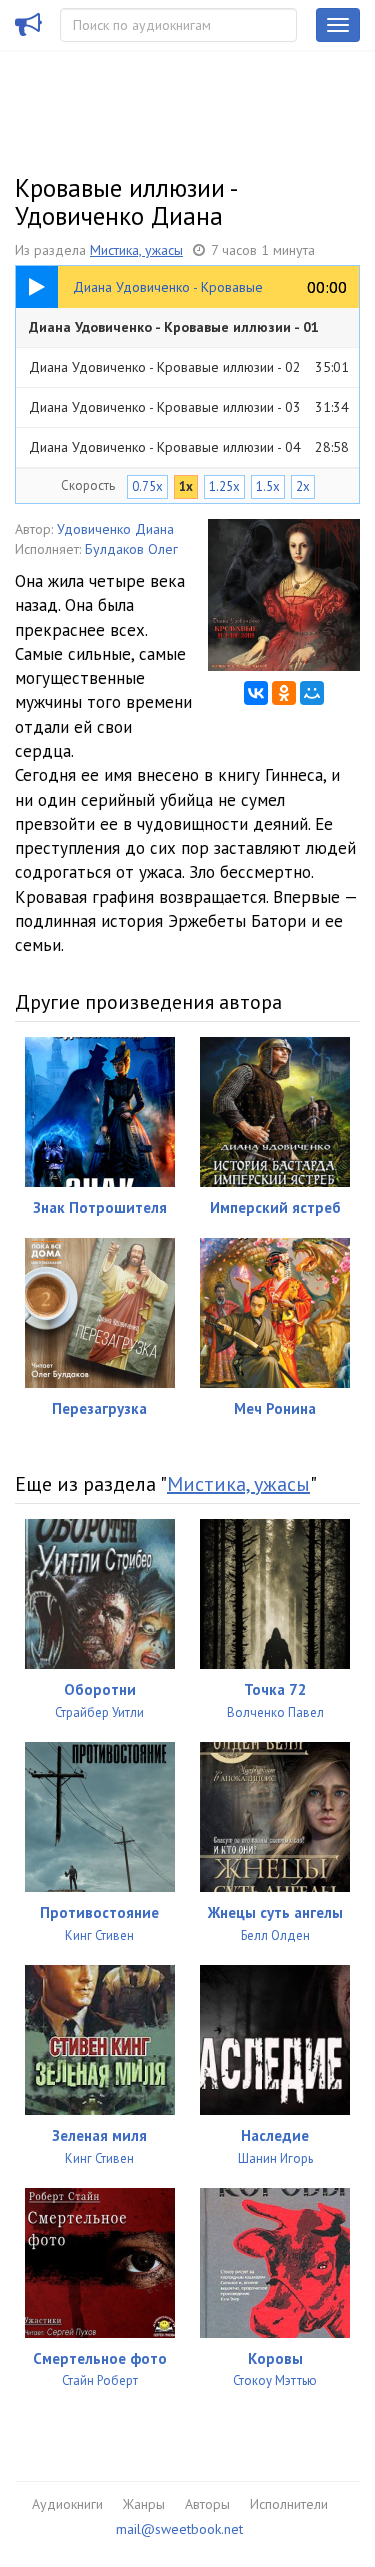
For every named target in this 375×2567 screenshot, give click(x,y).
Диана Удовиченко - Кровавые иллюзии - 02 (189, 367)
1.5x (268, 486)
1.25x (224, 486)
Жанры (144, 2504)
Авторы (207, 2504)
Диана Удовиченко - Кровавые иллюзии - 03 (189, 407)
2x (303, 486)
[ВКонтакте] (256, 693)
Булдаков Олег (131, 549)
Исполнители (289, 2504)
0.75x (147, 486)
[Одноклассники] (284, 693)
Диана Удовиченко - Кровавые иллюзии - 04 (189, 447)
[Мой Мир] (312, 693)
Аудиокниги (67, 2504)
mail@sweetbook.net (179, 2529)
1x (186, 486)
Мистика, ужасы (136, 250)
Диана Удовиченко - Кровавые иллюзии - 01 (189, 332)
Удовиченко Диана (115, 529)
